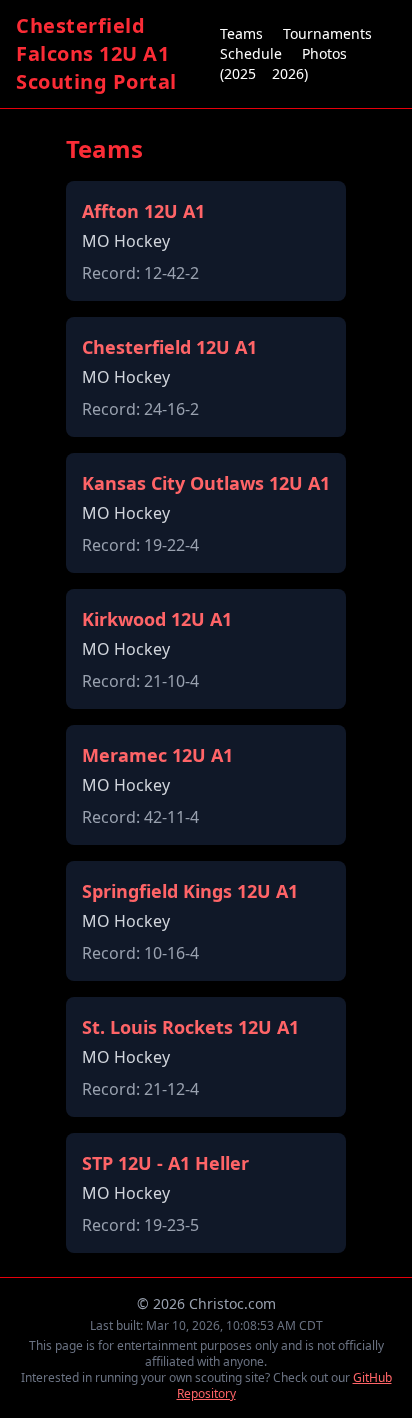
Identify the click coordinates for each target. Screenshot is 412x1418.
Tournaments (327, 33)
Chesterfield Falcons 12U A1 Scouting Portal (96, 53)
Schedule (251, 53)
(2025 (238, 73)
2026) (290, 73)
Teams (241, 33)
